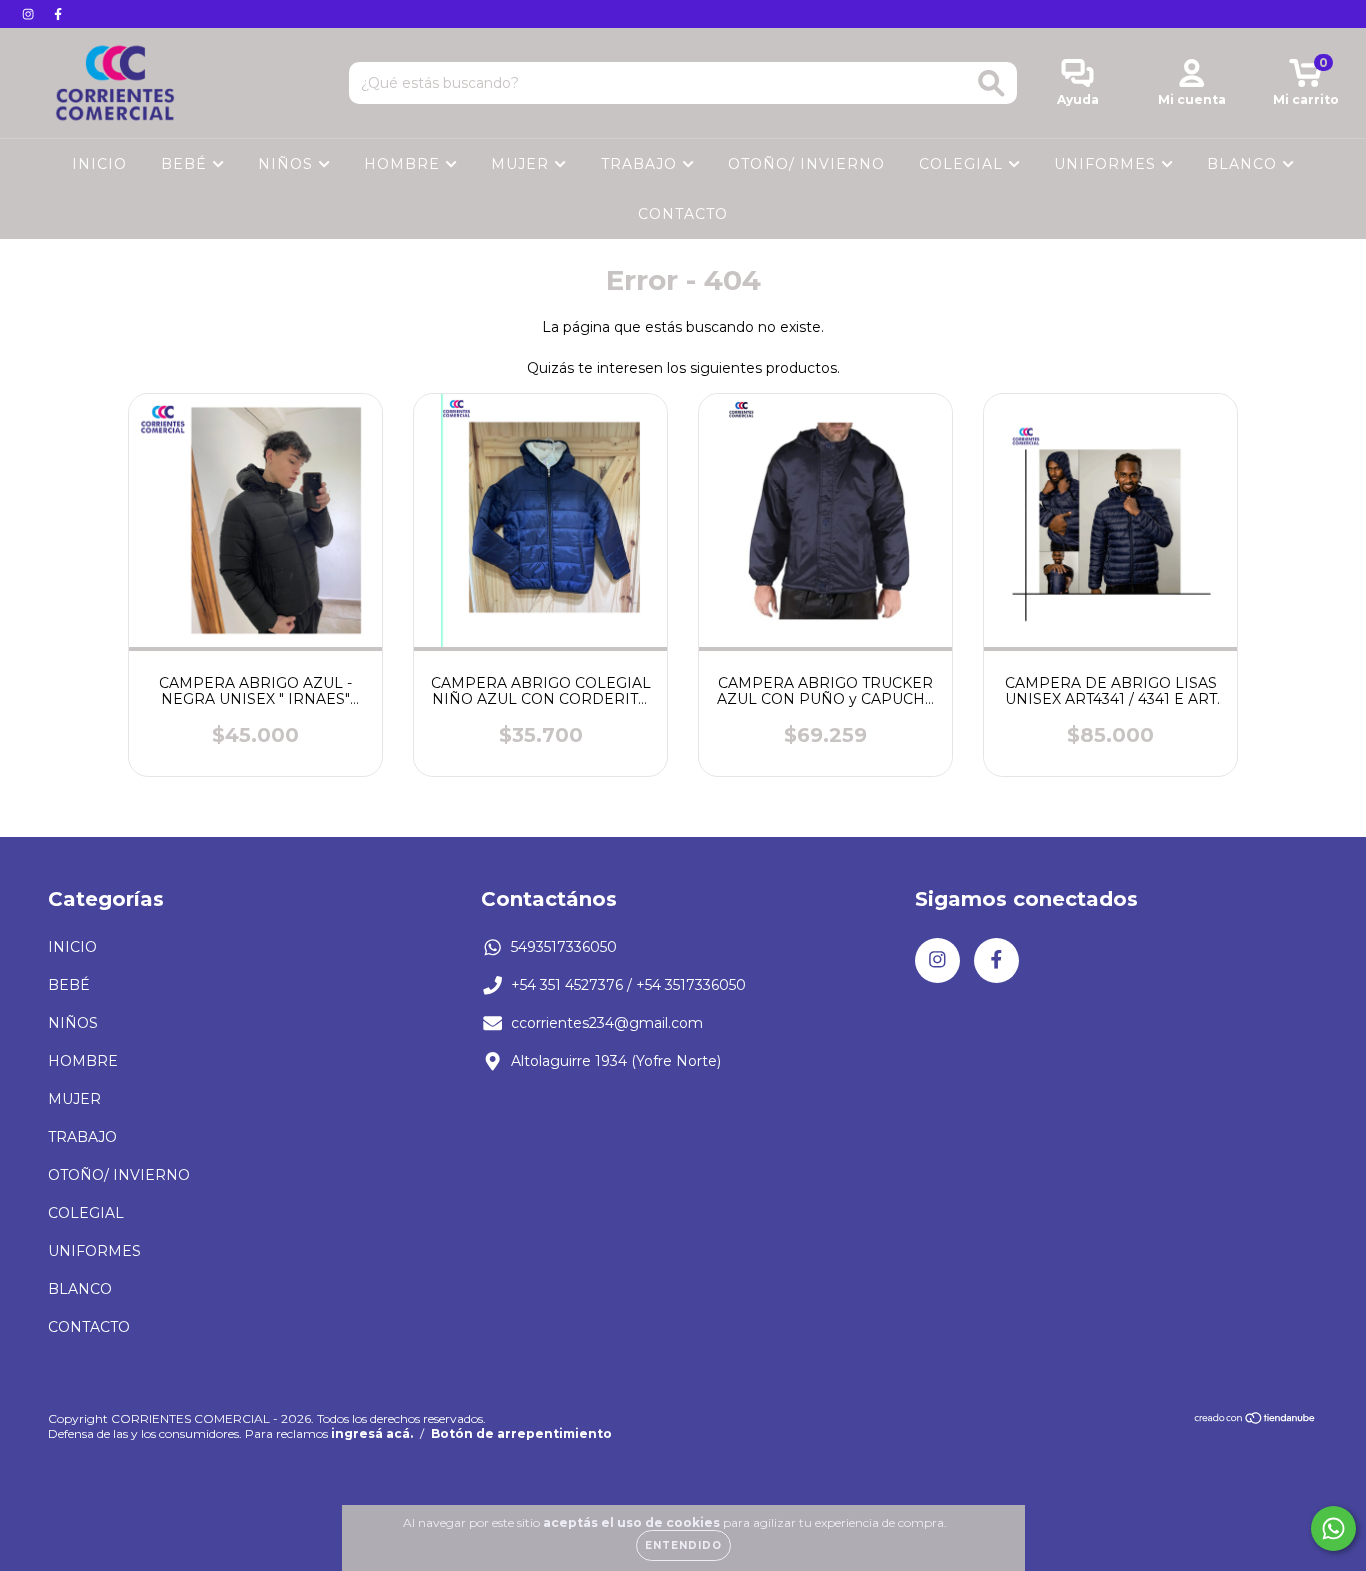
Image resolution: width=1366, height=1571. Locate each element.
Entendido (683, 1545)
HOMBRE (404, 164)
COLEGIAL (963, 164)
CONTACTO (683, 214)
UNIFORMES (1107, 164)
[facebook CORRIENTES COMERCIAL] (58, 14)
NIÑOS (288, 164)
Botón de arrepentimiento (521, 1433)
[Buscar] (991, 83)
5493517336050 (564, 947)
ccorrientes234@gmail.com (607, 1023)
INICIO (99, 164)
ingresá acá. (372, 1433)
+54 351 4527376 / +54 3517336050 (628, 985)
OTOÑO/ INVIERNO (806, 164)
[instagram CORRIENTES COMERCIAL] (30, 14)
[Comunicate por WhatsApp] (1333, 1528)
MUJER (522, 164)
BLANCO (1244, 164)
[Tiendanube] (1255, 1419)
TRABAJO (641, 164)
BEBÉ (186, 164)
